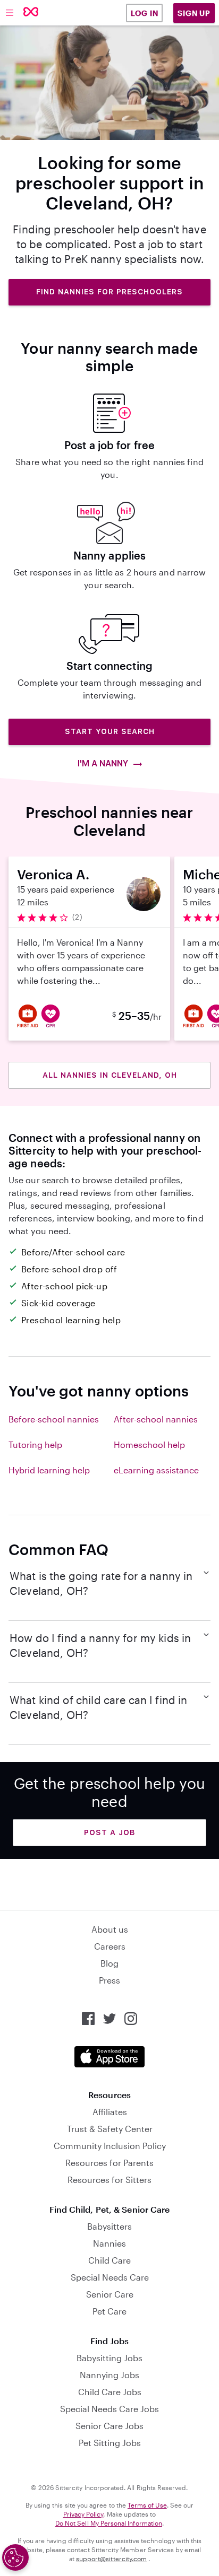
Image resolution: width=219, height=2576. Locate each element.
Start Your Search (110, 731)
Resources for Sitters (109, 2180)
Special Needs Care (110, 2277)
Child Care (109, 2260)
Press (109, 1980)
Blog (109, 1963)
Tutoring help (35, 1444)
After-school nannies (156, 1419)
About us (110, 1929)
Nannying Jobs (109, 2375)
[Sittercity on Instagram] (131, 2019)
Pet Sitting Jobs (110, 2443)
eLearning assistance (156, 1470)
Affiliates (110, 2112)
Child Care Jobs (110, 2392)
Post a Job (109, 1832)
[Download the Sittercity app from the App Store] (109, 2057)
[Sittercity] (31, 12)
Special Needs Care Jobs (109, 2409)
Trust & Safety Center (110, 2129)
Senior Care (110, 2294)
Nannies (109, 2243)
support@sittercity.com (111, 2558)
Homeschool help (149, 1444)
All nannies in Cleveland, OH (110, 1075)
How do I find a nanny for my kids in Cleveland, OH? (100, 1645)
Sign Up (194, 13)
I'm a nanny (103, 763)
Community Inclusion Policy (110, 2146)
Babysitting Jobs (109, 2358)
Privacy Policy (83, 2514)
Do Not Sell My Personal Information (109, 2523)
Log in (145, 13)
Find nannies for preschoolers (109, 292)
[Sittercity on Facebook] (88, 2019)
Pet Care (109, 2311)
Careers (110, 1946)
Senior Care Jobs (109, 2426)
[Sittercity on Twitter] (109, 2019)
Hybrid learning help (49, 1470)
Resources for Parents (109, 2163)
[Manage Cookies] (15, 2557)
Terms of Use (147, 2505)
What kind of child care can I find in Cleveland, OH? (99, 1707)
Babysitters (109, 2226)
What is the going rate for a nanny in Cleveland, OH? (101, 1583)
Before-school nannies (54, 1419)
